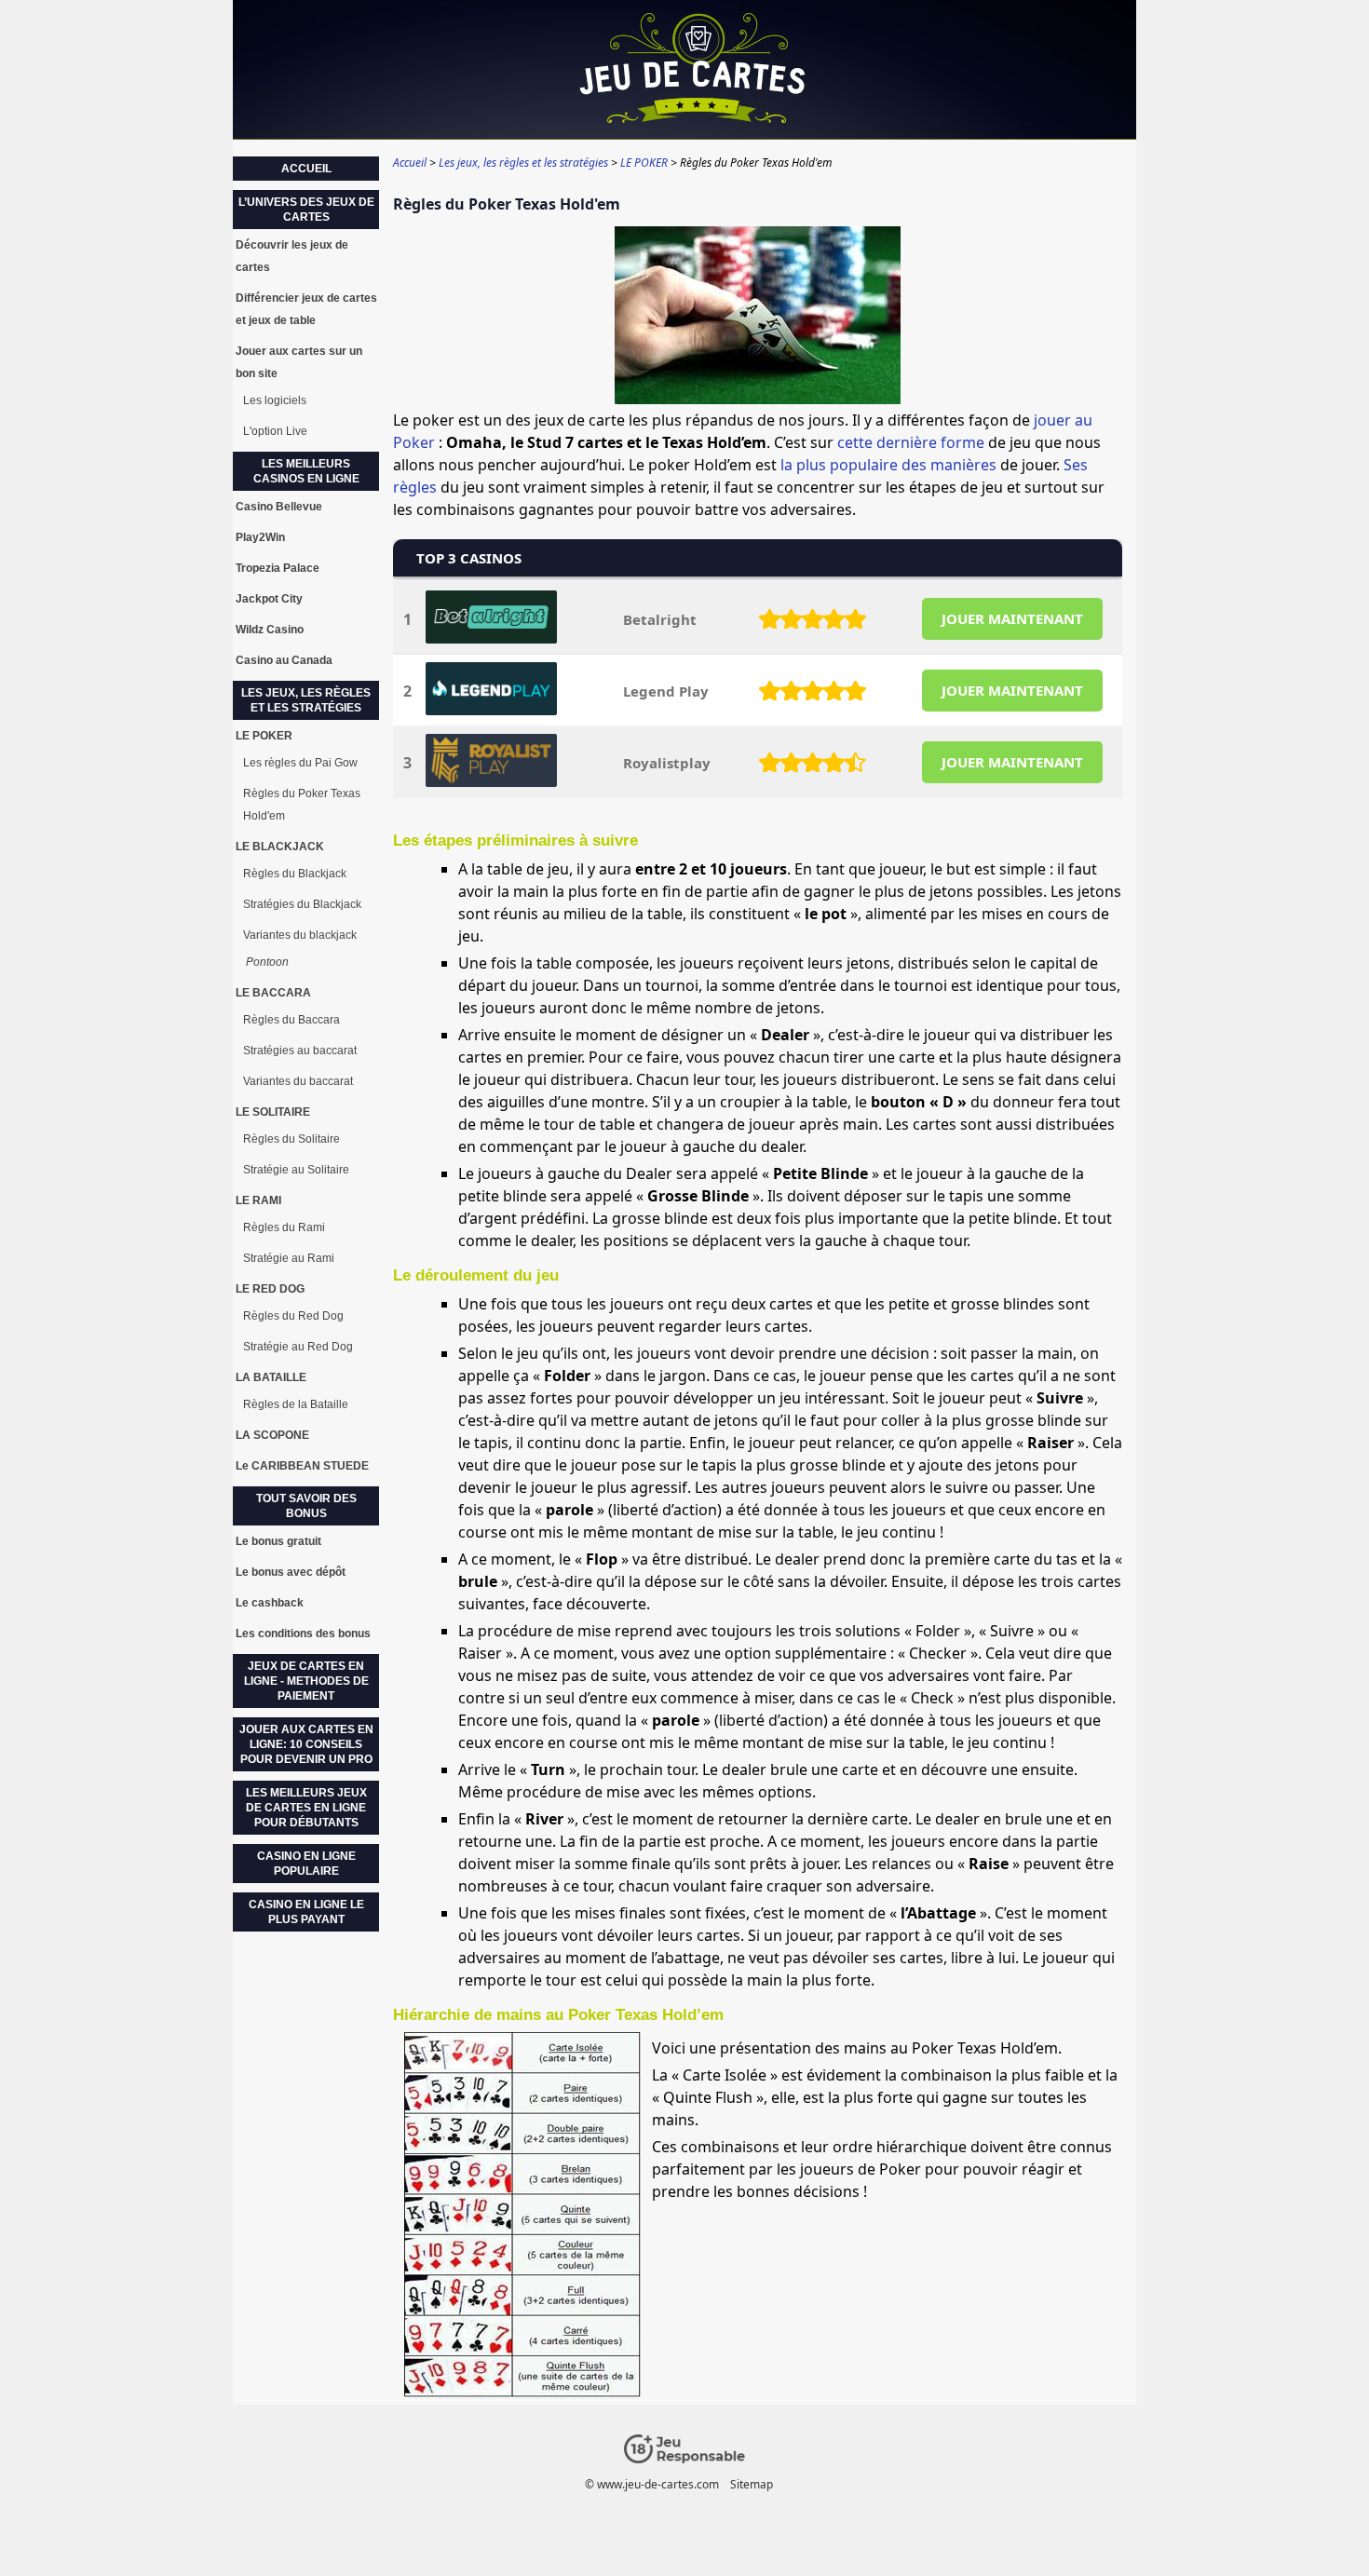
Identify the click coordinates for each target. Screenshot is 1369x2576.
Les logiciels (275, 400)
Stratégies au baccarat (300, 1051)
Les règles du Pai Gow (300, 763)
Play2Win (260, 537)
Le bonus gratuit (278, 1541)
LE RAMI (258, 1200)
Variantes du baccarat (298, 1081)
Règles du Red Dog (293, 1316)
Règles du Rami (284, 1227)
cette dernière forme (911, 442)
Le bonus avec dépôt (291, 1572)
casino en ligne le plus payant (306, 1912)
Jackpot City (269, 599)
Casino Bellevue (279, 507)
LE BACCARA (273, 993)
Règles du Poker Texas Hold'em (302, 805)
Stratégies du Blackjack (302, 904)
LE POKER (264, 736)
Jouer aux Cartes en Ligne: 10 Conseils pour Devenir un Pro (306, 1744)
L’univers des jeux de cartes (306, 210)
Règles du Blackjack (295, 874)
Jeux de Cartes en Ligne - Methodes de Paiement (306, 1681)
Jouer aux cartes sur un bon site (299, 362)
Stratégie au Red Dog (298, 1347)
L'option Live (275, 431)
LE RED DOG (270, 1289)
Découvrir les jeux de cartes (292, 256)
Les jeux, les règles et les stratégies (306, 700)
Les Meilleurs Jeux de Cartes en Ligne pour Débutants (306, 1808)
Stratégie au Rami (289, 1258)
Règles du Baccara (291, 1020)
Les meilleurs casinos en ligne (306, 471)
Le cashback (270, 1603)
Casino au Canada (284, 660)
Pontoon (267, 962)
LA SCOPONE (272, 1435)
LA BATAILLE (271, 1377)
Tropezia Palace (278, 568)
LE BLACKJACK (280, 847)
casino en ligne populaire (306, 1864)
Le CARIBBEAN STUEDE (302, 1466)
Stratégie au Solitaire (296, 1170)
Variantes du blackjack (300, 935)
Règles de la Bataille (296, 1404)
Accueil (306, 169)
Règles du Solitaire (291, 1139)
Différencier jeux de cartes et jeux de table (306, 309)
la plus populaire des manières (888, 465)
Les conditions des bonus (303, 1634)
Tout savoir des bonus (306, 1506)
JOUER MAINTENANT (1012, 618)
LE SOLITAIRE (273, 1112)
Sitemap (752, 2484)
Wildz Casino (270, 630)
